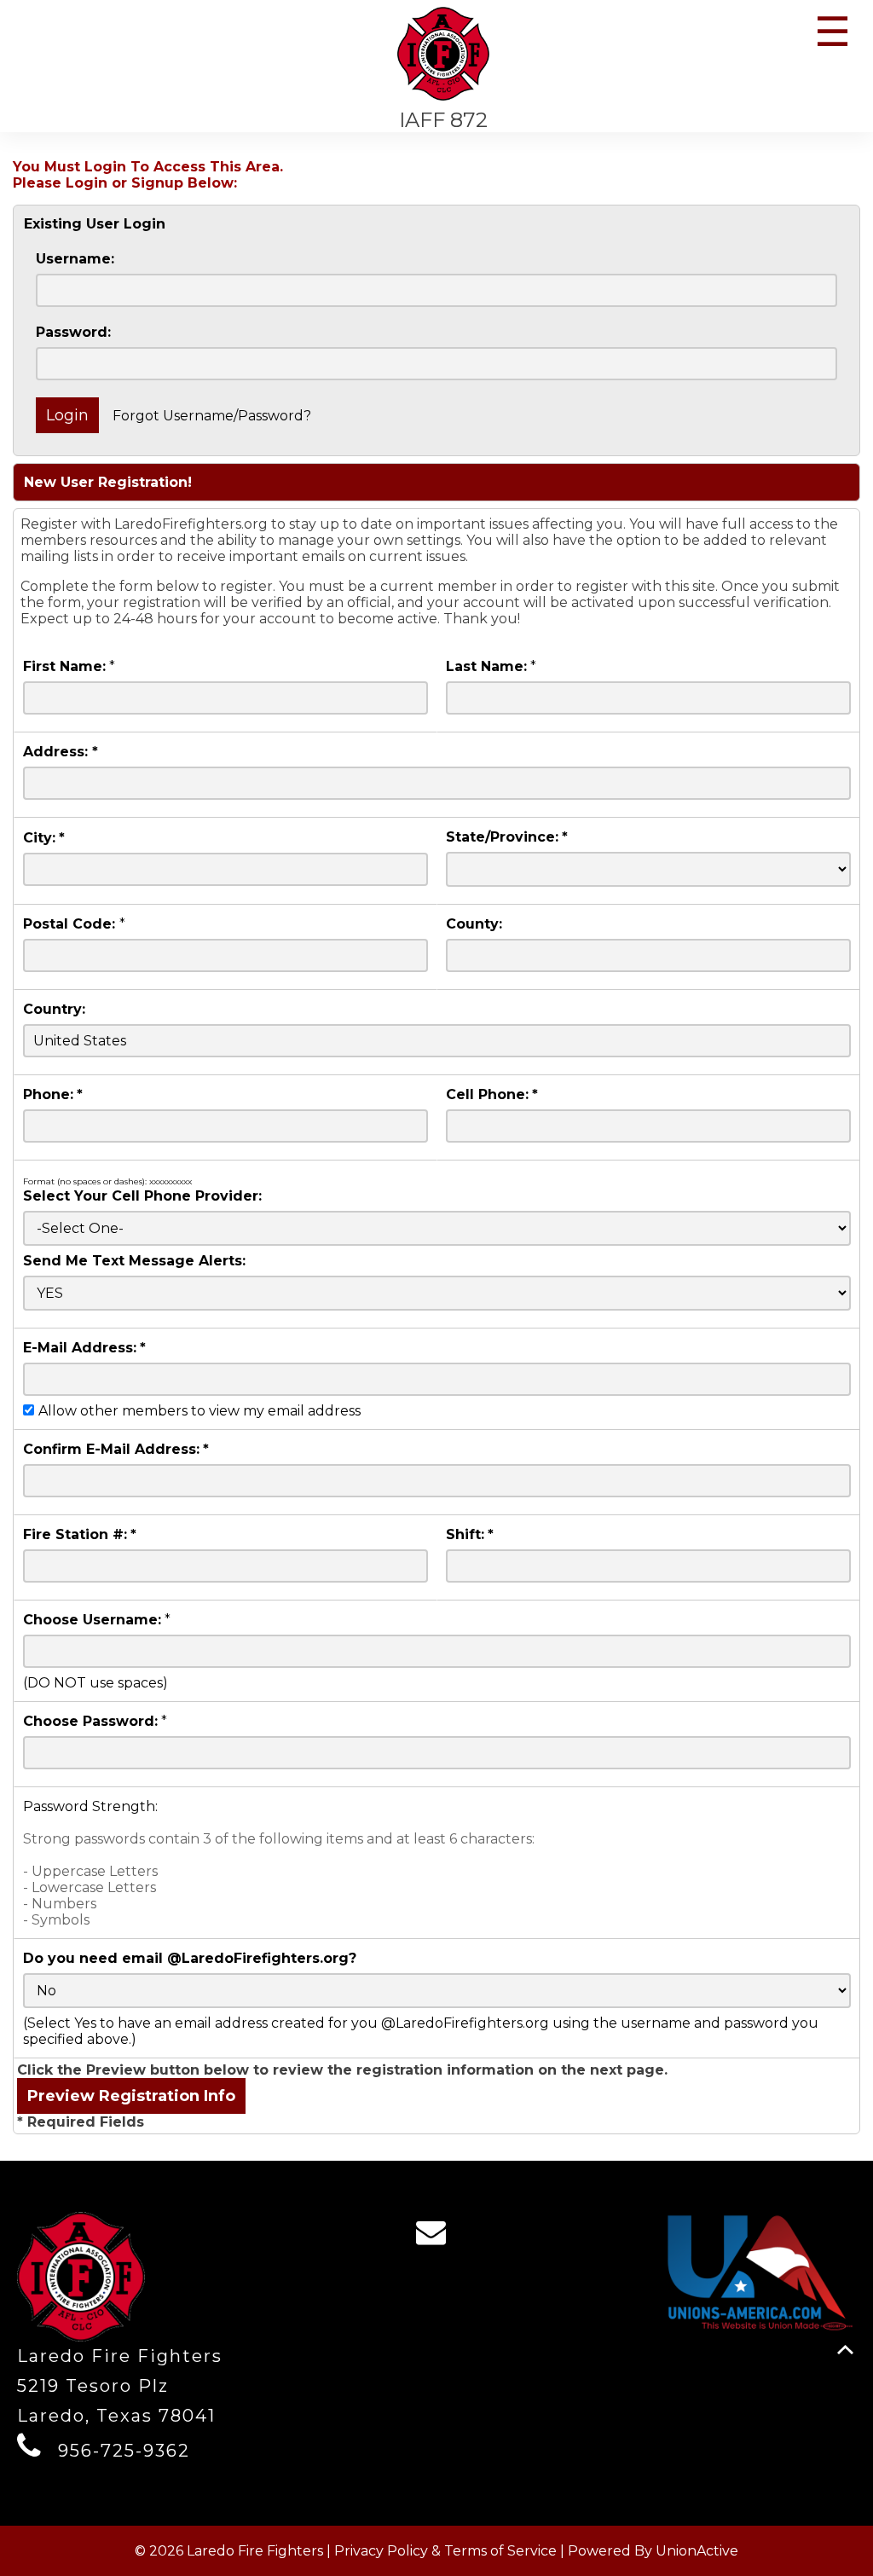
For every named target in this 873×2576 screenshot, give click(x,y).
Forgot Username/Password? (212, 416)
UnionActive (697, 2551)
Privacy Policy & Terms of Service (445, 2551)
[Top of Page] (845, 2350)
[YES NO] (437, 1293)
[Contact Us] (436, 2237)
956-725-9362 (124, 2451)
